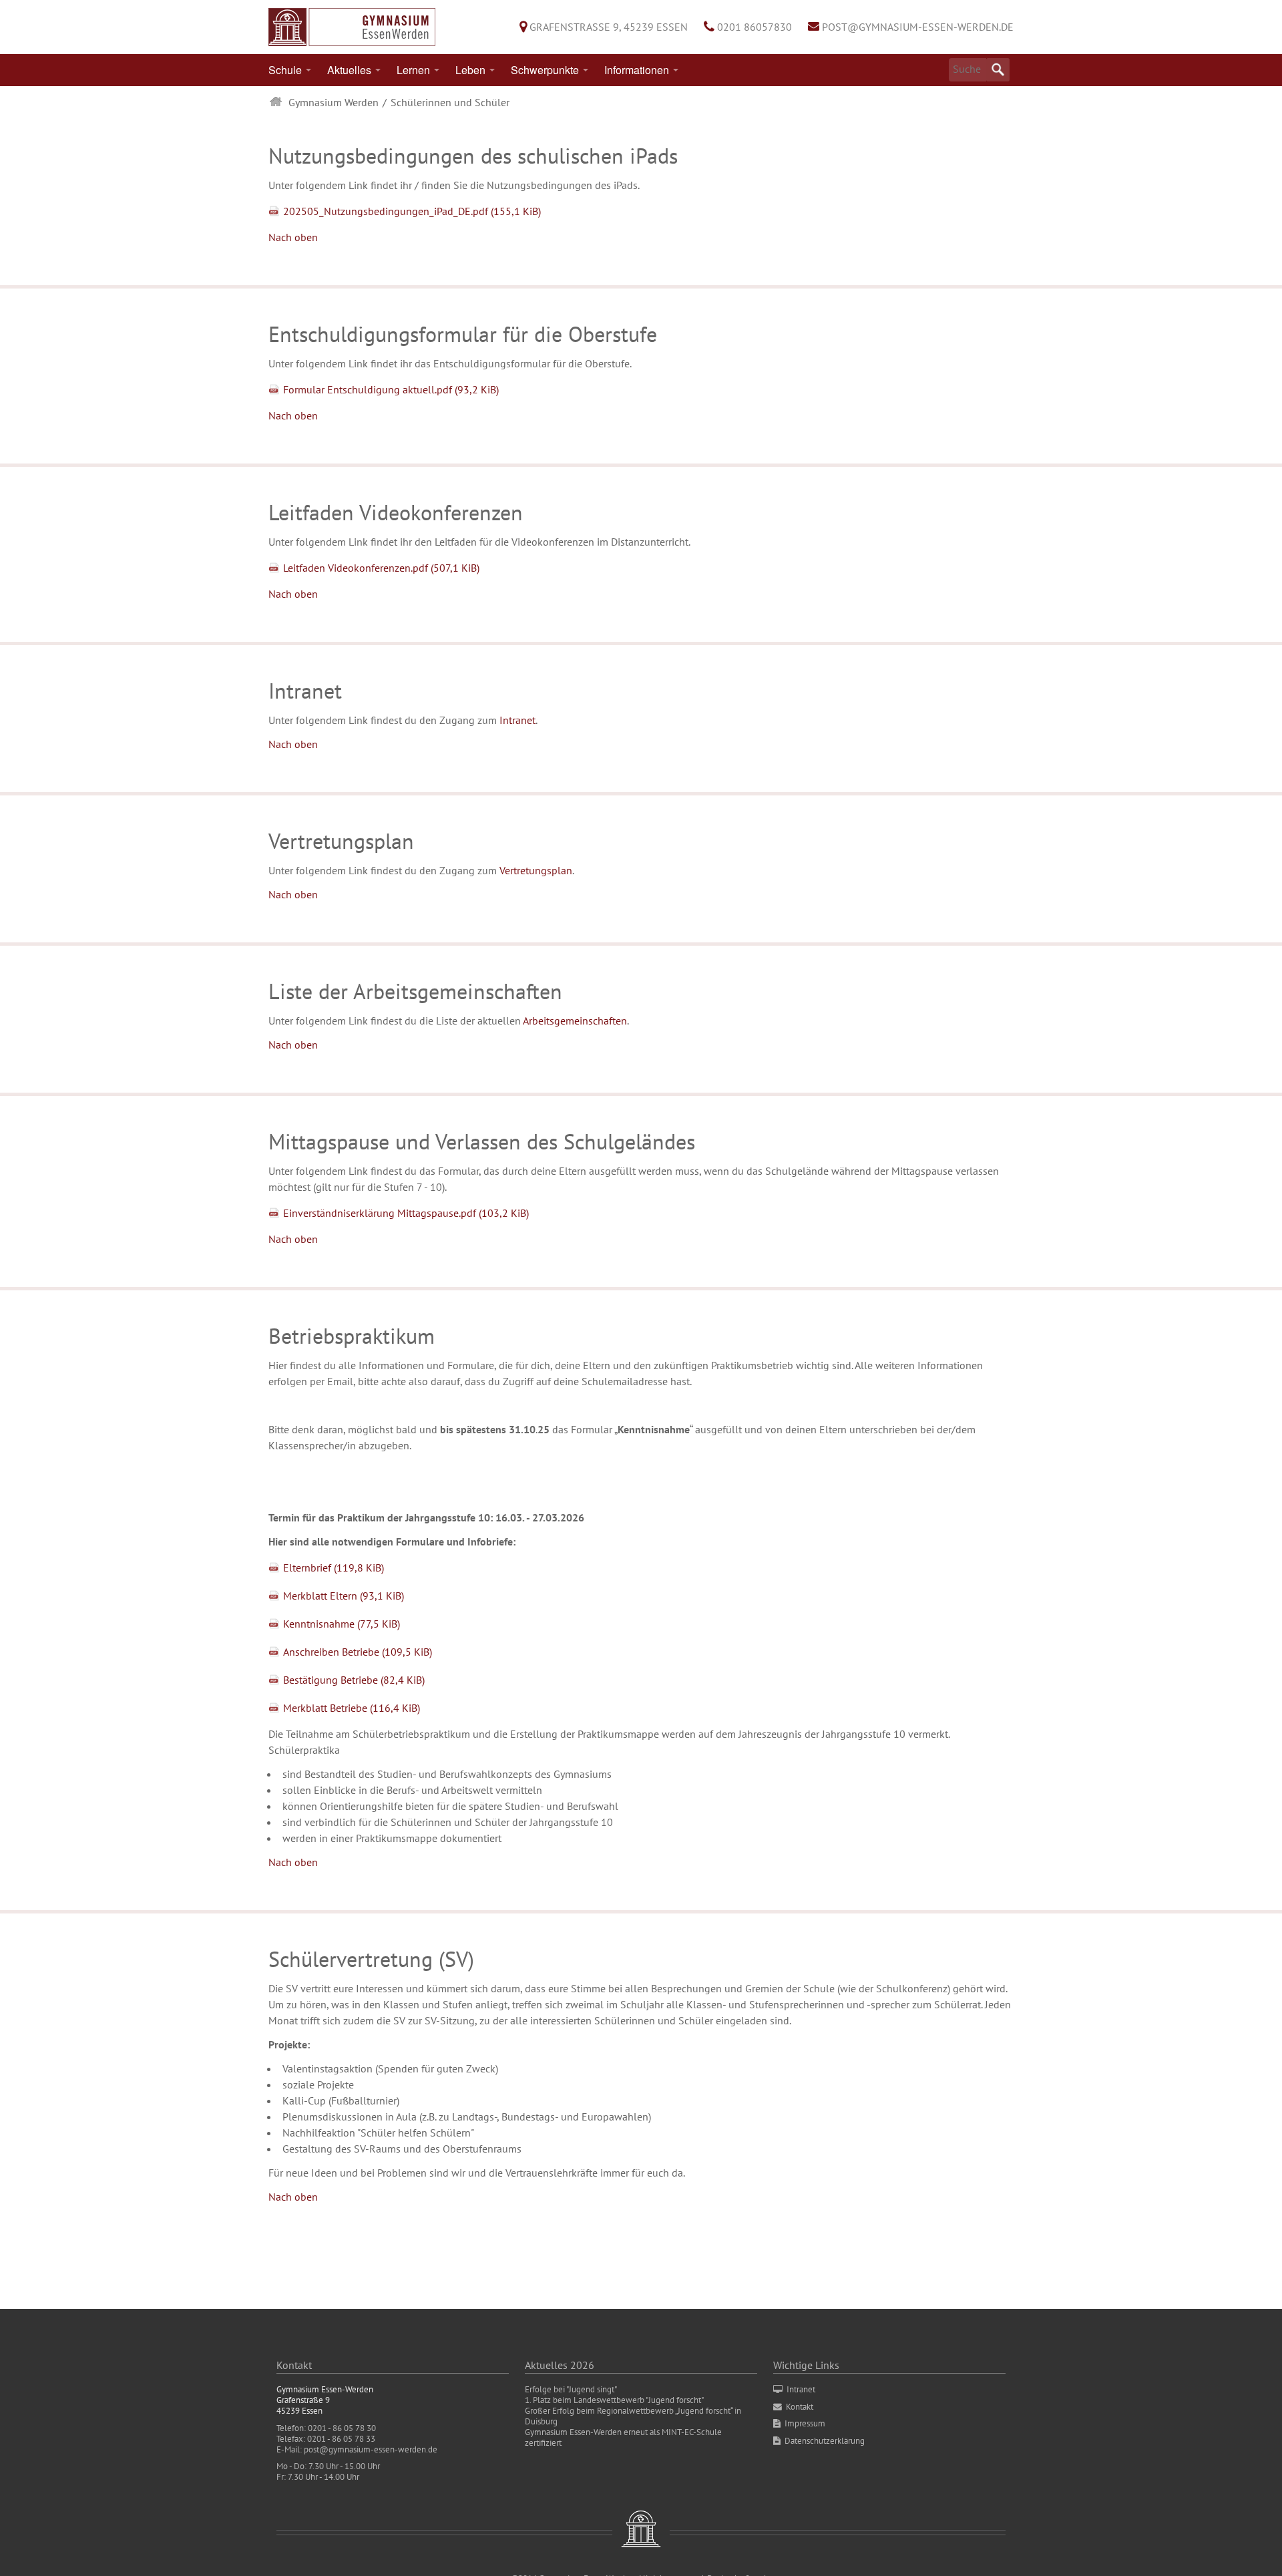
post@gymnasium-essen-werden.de (918, 27)
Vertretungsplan (536, 870)
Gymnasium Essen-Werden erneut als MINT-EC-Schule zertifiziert (623, 2437)
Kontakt (800, 2407)
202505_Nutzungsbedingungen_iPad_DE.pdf (412, 211)
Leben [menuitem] (470, 70)
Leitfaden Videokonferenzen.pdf (381, 568)
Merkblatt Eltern (344, 1596)
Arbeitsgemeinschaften (575, 1021)
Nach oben (293, 237)
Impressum (805, 2423)
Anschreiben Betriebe (358, 1652)
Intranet (517, 720)
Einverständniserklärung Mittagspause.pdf (406, 1213)
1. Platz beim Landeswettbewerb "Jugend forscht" (614, 2400)
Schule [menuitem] (285, 70)
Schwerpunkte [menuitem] (545, 70)
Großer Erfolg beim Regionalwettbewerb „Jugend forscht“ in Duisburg (633, 2416)
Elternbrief (334, 1568)
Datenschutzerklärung (825, 2441)
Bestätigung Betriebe (354, 1680)
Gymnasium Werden (334, 102)
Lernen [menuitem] (413, 70)
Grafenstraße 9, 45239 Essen (609, 27)
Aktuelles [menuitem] (349, 70)
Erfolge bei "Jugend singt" (571, 2389)
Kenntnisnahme (342, 1624)
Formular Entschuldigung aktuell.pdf (391, 389)
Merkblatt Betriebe (352, 1708)
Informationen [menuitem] (637, 70)
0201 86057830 (755, 27)
